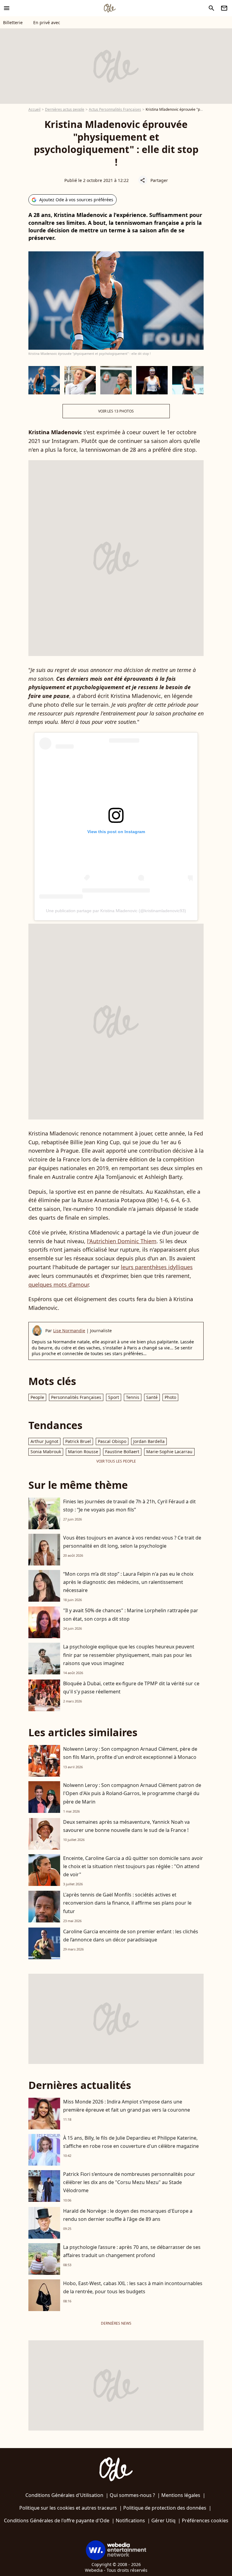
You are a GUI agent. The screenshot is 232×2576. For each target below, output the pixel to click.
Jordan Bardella (149, 1441)
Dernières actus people (65, 109)
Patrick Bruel (78, 1441)
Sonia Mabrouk (46, 1452)
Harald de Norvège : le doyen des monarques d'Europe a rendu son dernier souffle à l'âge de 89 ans (128, 2215)
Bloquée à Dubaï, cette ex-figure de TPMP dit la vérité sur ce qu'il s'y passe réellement (131, 1688)
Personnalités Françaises (76, 1397)
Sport (114, 1397)
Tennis (133, 1397)
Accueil (34, 109)
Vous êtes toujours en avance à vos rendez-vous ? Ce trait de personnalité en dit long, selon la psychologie (132, 1542)
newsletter (224, 8)
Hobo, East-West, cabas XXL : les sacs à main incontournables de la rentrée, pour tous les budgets (133, 2287)
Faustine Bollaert (122, 1452)
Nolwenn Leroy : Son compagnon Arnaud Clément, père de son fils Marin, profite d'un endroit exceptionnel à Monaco (130, 1753)
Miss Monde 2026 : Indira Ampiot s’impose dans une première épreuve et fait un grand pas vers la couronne (127, 2106)
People (37, 1397)
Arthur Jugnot (44, 1441)
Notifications (130, 2520)
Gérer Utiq (163, 2520)
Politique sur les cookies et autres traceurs (68, 2508)
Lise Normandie (69, 1331)
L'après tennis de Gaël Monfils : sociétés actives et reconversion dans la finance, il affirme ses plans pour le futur (127, 1903)
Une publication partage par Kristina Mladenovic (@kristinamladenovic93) (116, 911)
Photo (170, 1397)
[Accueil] (110, 8)
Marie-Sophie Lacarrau (169, 1452)
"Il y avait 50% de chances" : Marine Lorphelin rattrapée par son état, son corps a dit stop (131, 1614)
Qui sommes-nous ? (132, 2495)
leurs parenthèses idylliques (157, 1267)
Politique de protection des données (165, 2508)
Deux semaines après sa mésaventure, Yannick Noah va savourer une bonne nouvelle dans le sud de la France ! (126, 1826)
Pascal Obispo (112, 1441)
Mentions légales (181, 2495)
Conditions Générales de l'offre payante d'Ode (57, 2520)
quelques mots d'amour (58, 1285)
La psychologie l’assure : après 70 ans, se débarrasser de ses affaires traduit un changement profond (132, 2251)
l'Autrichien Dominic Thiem (122, 1241)
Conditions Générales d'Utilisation (64, 2495)
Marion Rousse (83, 1452)
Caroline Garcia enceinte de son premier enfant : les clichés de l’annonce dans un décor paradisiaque (131, 1936)
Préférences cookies (205, 2520)
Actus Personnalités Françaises (115, 109)
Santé (152, 1397)
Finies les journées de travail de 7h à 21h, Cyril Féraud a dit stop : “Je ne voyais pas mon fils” (129, 1506)
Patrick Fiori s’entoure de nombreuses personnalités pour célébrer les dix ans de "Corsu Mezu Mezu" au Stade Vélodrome (129, 2182)
